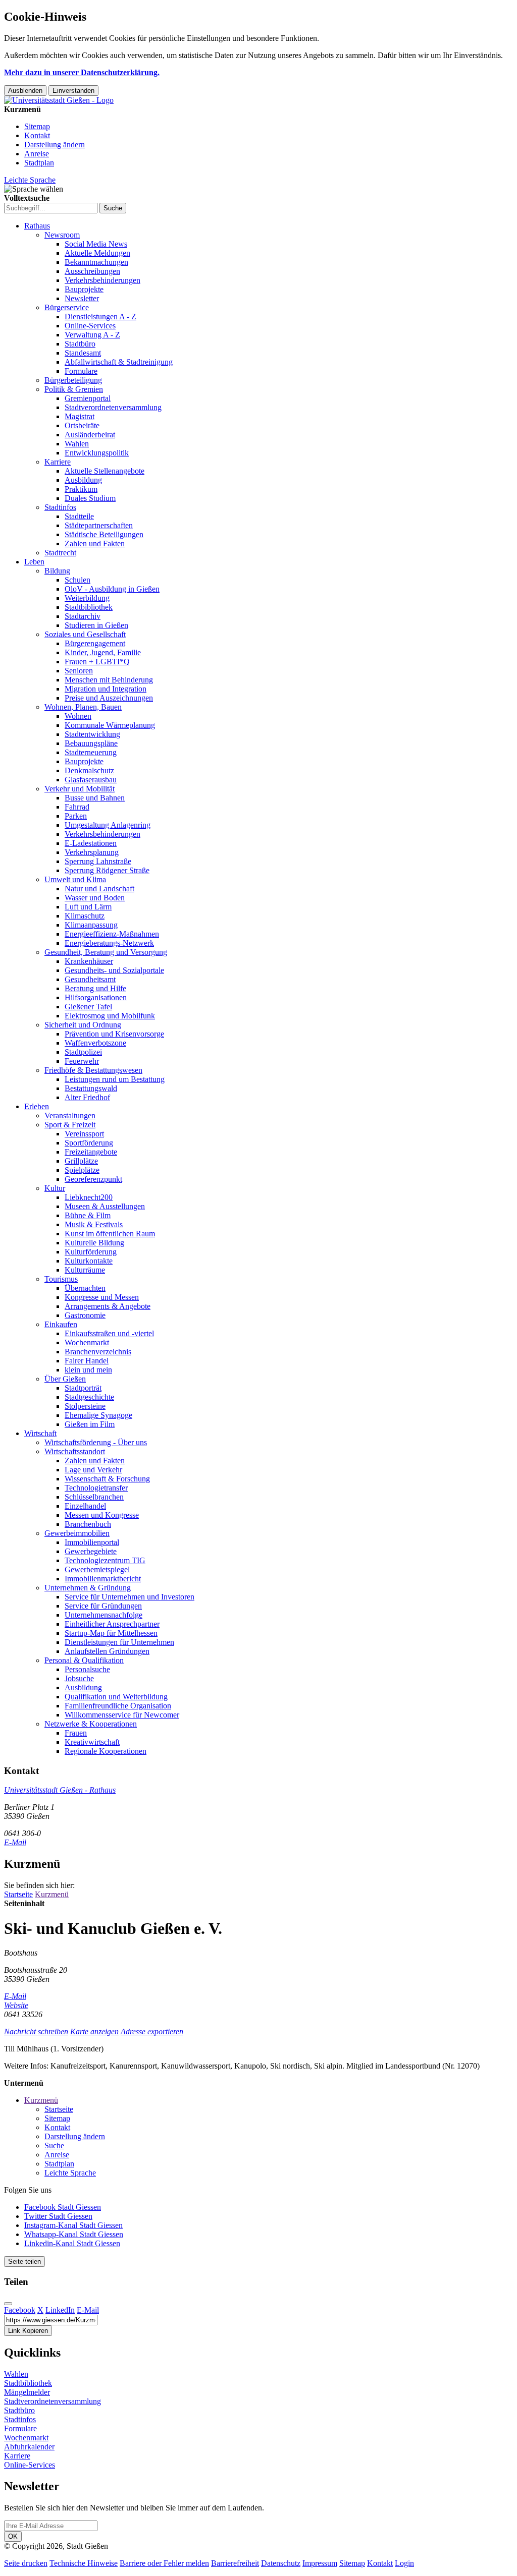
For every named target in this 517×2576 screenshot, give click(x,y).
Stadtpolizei (83, 1052)
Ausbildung (83, 480)
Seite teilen (24, 2262)
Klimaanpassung (91, 925)
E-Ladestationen (91, 843)
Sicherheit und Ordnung (83, 1025)
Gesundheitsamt (90, 979)
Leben (34, 562)
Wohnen (78, 716)
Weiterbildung (87, 598)
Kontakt (37, 135)
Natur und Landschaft (99, 889)
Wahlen (77, 444)
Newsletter (82, 298)
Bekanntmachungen (96, 262)
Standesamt (83, 353)
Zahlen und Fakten (95, 543)
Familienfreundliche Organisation (118, 1706)
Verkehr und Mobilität (80, 789)
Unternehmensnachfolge (104, 1615)
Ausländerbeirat (90, 435)
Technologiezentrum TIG (105, 1560)
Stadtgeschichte (89, 1397)
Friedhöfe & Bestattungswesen (93, 1070)
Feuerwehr (82, 1061)
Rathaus (37, 226)
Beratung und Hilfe (95, 988)
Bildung (57, 571)
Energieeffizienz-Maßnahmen (112, 934)
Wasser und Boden (95, 898)
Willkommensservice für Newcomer (122, 1715)
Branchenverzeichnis (98, 1352)
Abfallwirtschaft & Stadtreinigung (119, 362)
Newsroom (62, 235)
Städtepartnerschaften (99, 525)
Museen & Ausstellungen (105, 1206)
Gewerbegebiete (91, 1551)
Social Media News (96, 244)
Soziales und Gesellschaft (85, 634)
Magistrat (80, 416)
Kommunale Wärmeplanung (110, 725)
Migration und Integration (106, 689)
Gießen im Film (90, 1424)
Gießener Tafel (88, 1007)
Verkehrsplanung (92, 852)
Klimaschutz (85, 916)
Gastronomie (85, 1315)
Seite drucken (26, 2563)
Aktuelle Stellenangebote (105, 471)
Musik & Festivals (94, 1224)
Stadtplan (39, 163)
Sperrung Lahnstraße (98, 861)
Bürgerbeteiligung (73, 380)
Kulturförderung (91, 1252)
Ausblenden (25, 91)
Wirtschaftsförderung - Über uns (96, 1442)
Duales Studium (90, 498)
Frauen (76, 1733)
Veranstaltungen (70, 1115)
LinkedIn (60, 2310)
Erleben (37, 1106)
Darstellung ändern (55, 145)
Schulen (77, 580)
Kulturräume (85, 1270)
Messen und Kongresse (102, 1515)
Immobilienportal (92, 1542)
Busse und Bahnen (95, 798)
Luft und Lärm (88, 907)
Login (404, 2563)
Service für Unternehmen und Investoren (130, 1597)
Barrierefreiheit (235, 2563)
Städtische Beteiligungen (104, 534)
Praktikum (81, 489)
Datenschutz (281, 2563)
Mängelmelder (27, 2392)
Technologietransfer (96, 1488)
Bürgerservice (67, 307)
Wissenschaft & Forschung (107, 1479)
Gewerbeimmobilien (77, 1533)
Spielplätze (82, 1170)
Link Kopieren (28, 2331)
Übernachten (85, 1288)
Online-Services (90, 326)
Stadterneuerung (91, 752)
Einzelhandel (85, 1506)
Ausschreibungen (92, 271)
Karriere (58, 462)
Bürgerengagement (95, 643)
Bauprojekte (84, 289)
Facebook (20, 2310)
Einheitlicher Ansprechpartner (112, 1624)
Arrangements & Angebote (108, 1306)
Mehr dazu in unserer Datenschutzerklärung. (82, 72)
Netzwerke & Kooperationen (91, 1724)
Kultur (55, 1188)
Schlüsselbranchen (94, 1497)
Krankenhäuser (89, 961)
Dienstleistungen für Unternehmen (119, 1642)
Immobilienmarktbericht (103, 1579)
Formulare (81, 371)
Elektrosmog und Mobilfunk (110, 1016)
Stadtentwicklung (92, 734)
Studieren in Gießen (96, 625)
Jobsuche (79, 1678)
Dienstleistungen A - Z (100, 317)
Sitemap (37, 126)
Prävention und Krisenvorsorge (114, 1034)
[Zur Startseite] (59, 100)
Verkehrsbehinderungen (102, 280)
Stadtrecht (60, 553)
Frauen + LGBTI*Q (97, 662)
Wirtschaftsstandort (75, 1451)
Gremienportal (88, 398)
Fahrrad (77, 807)
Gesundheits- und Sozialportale (114, 970)
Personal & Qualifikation (84, 1660)
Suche (54, 2145)
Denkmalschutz (89, 770)
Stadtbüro (80, 344)
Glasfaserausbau (91, 780)
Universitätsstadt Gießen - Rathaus (60, 1790)
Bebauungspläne (91, 743)
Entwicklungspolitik (97, 453)
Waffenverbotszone (95, 1043)
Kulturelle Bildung (94, 1243)
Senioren (79, 671)
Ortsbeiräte (82, 425)
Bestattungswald (91, 1088)
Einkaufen (61, 1324)
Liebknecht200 (89, 1197)
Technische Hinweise (84, 2563)
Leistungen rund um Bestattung (115, 1079)
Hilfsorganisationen (96, 997)
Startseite (18, 1894)
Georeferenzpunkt (93, 1179)
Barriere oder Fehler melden (164, 2563)
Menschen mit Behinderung (109, 680)
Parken (76, 816)
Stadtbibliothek (89, 607)
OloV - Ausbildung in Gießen (112, 589)
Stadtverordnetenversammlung (113, 407)
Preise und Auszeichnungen (109, 698)
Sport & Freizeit (70, 1125)
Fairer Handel (87, 1361)
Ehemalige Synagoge (98, 1415)
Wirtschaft (40, 1433)
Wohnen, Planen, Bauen (83, 707)
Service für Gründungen (103, 1606)
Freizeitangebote (91, 1152)
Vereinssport (84, 1134)
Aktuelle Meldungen (97, 253)
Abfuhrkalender (29, 2447)
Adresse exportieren (152, 2031)
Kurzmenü (52, 1894)
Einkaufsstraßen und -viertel (109, 1333)
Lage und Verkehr (93, 1470)
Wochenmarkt (87, 1342)
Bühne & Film (88, 1215)
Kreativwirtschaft (92, 1742)
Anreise (37, 154)
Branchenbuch (88, 1524)
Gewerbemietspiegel (97, 1569)
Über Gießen (65, 1379)
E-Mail (15, 1842)
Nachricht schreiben (36, 2031)
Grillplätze (81, 1161)
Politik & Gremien (74, 389)
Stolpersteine (85, 1406)
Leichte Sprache (30, 180)
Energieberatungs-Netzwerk (109, 943)
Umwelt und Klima (75, 879)
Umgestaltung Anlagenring (108, 825)
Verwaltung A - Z (92, 335)
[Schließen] (8, 2304)
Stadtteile (79, 516)
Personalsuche (87, 1669)
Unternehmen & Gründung (88, 1588)
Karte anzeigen (94, 2031)
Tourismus (61, 1279)
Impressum (320, 2563)
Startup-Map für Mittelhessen (111, 1633)
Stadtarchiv (83, 616)
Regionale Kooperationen (106, 1751)
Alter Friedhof (87, 1097)
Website (16, 2005)
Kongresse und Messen (102, 1297)
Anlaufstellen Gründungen (107, 1651)
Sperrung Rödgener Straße (107, 870)
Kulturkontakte (89, 1261)
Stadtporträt (83, 1388)
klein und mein (88, 1370)
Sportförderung (89, 1143)
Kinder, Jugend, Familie (103, 652)
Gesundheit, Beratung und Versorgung (106, 952)
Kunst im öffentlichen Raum (110, 1234)
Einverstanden (73, 91)
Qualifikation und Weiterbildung (116, 1697)
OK (13, 2536)
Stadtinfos (60, 507)
